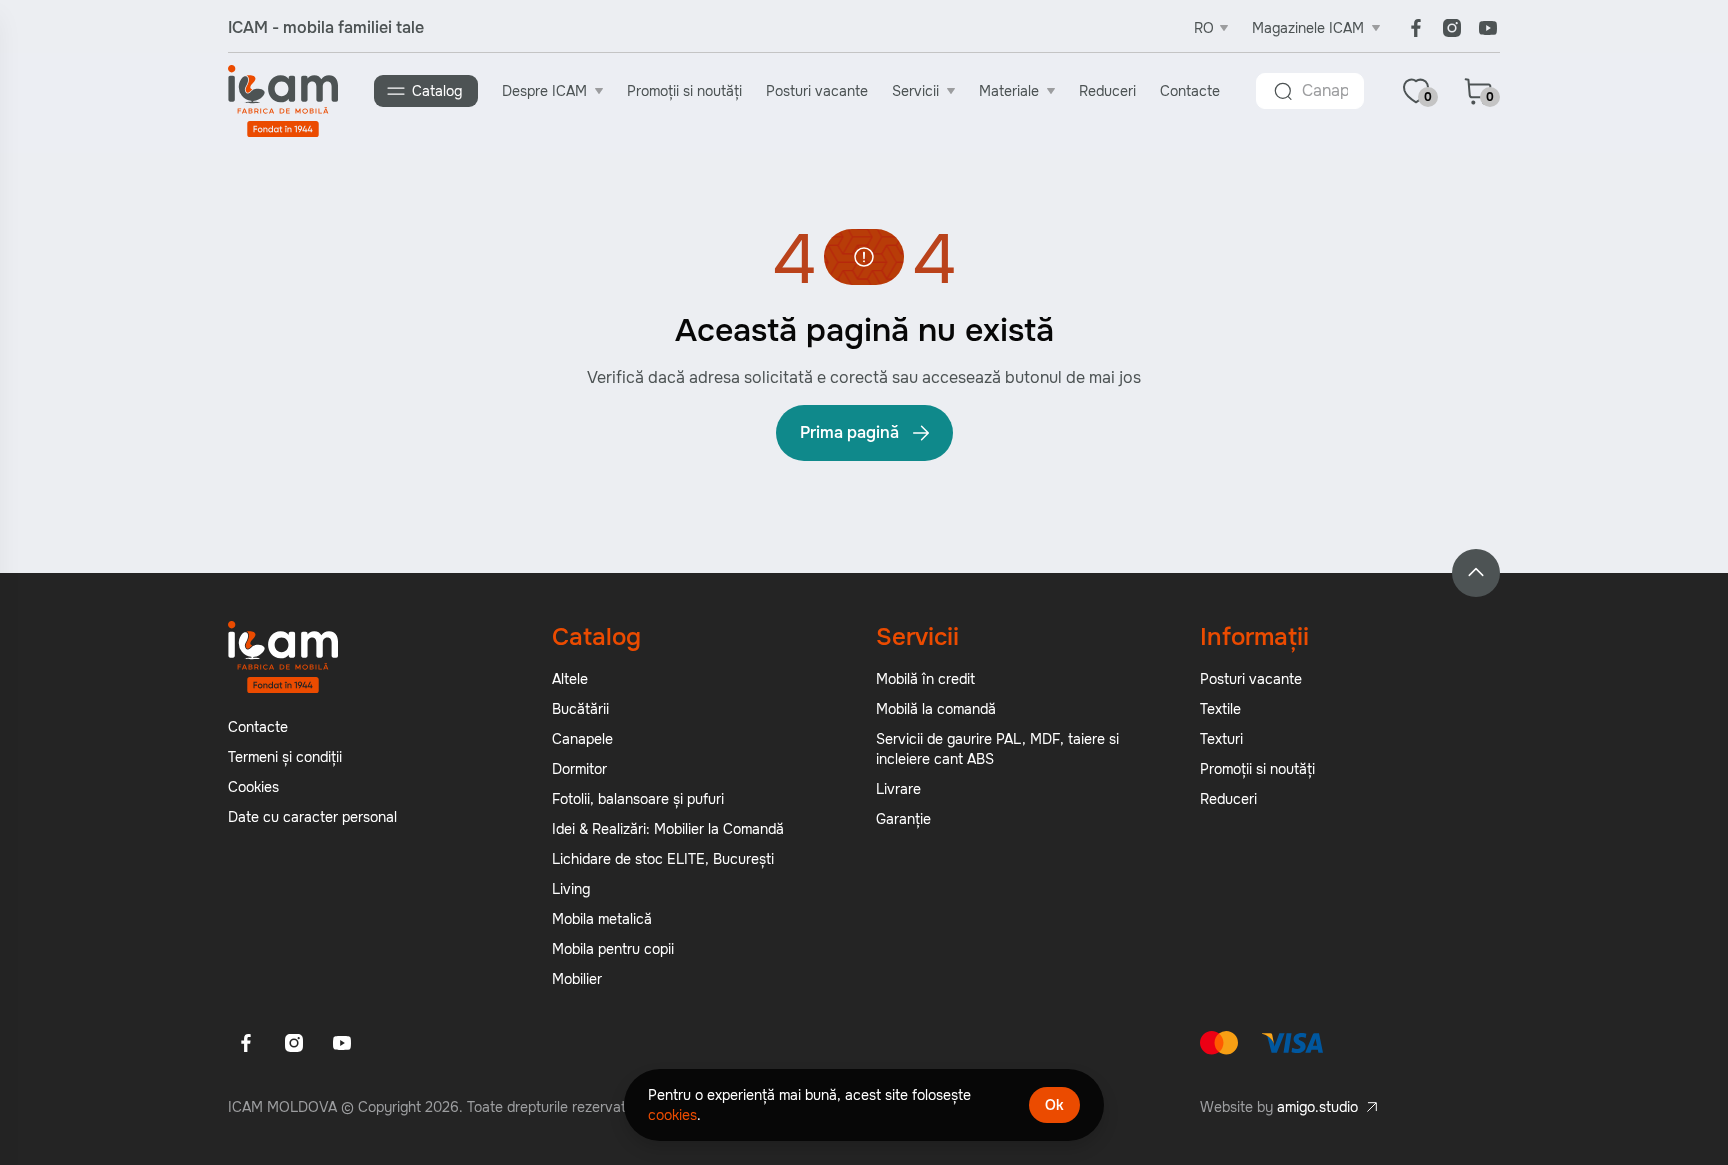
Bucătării (580, 709)
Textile (1220, 709)
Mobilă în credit (925, 679)
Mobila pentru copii (613, 949)
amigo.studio (1317, 1107)
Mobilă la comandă (936, 709)
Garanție (903, 819)
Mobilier (577, 979)
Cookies (253, 787)
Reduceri (1107, 91)
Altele (570, 679)
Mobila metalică (602, 919)
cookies (672, 1115)
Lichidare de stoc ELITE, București (663, 859)
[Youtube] (1488, 28)
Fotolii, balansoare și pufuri (638, 799)
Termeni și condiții (285, 757)
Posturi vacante (817, 91)
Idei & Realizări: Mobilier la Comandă (668, 829)
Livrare (898, 789)
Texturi (1221, 739)
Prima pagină (849, 432)
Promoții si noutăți (684, 91)
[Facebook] (1416, 28)
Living (571, 889)
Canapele (582, 739)
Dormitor (579, 769)
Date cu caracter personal (312, 817)
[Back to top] (1476, 573)
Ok (1054, 1105)
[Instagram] (1452, 28)
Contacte (1190, 91)
